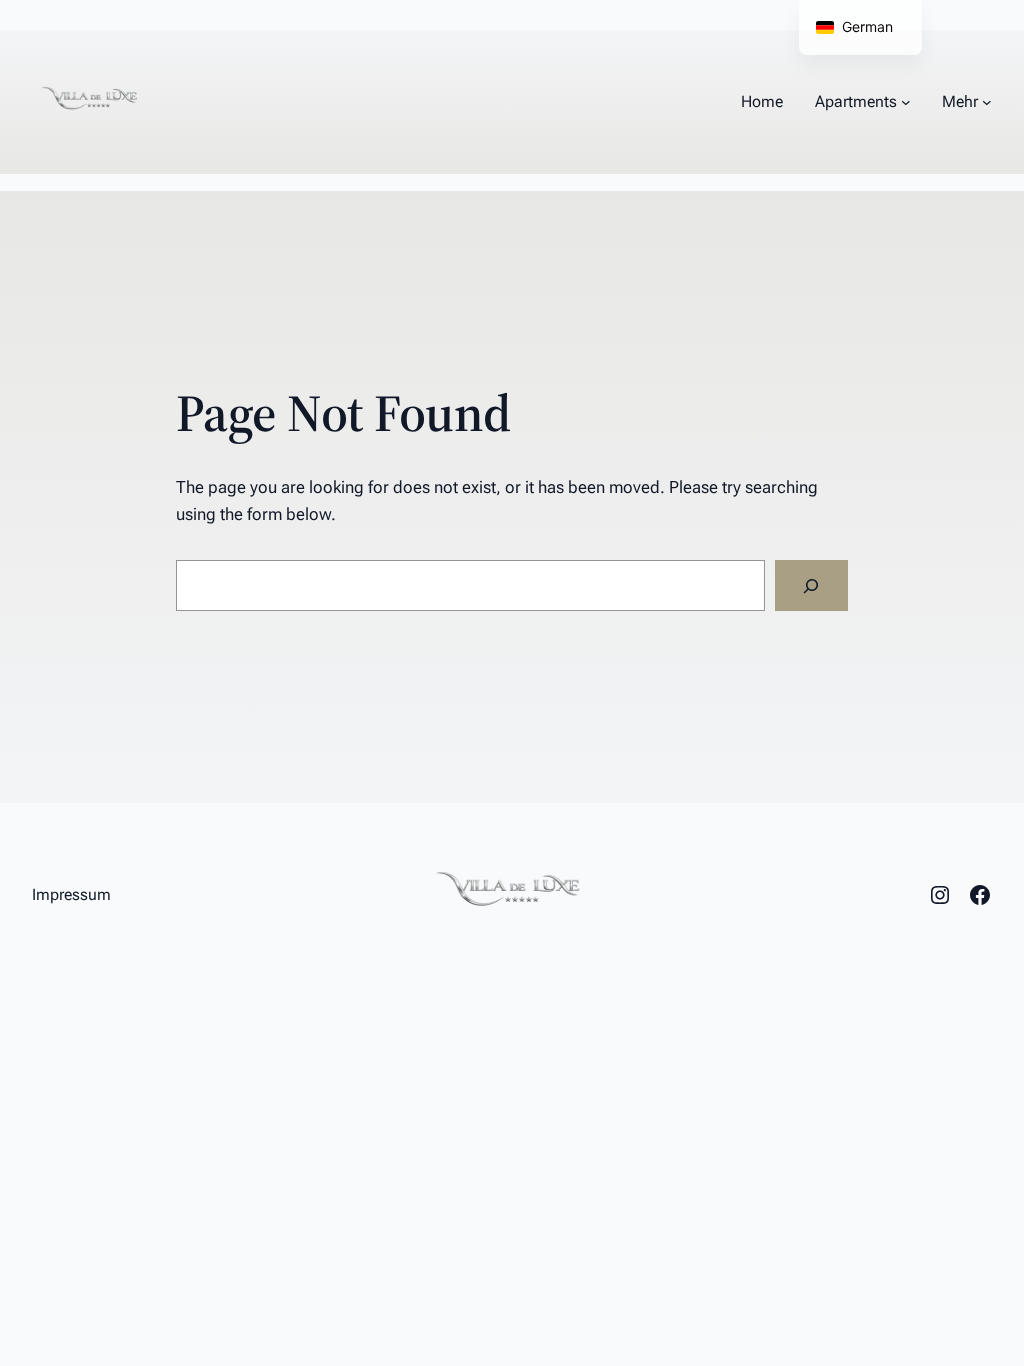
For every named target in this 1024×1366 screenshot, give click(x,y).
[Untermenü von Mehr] (987, 102)
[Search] (811, 585)
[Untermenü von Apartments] (906, 102)
